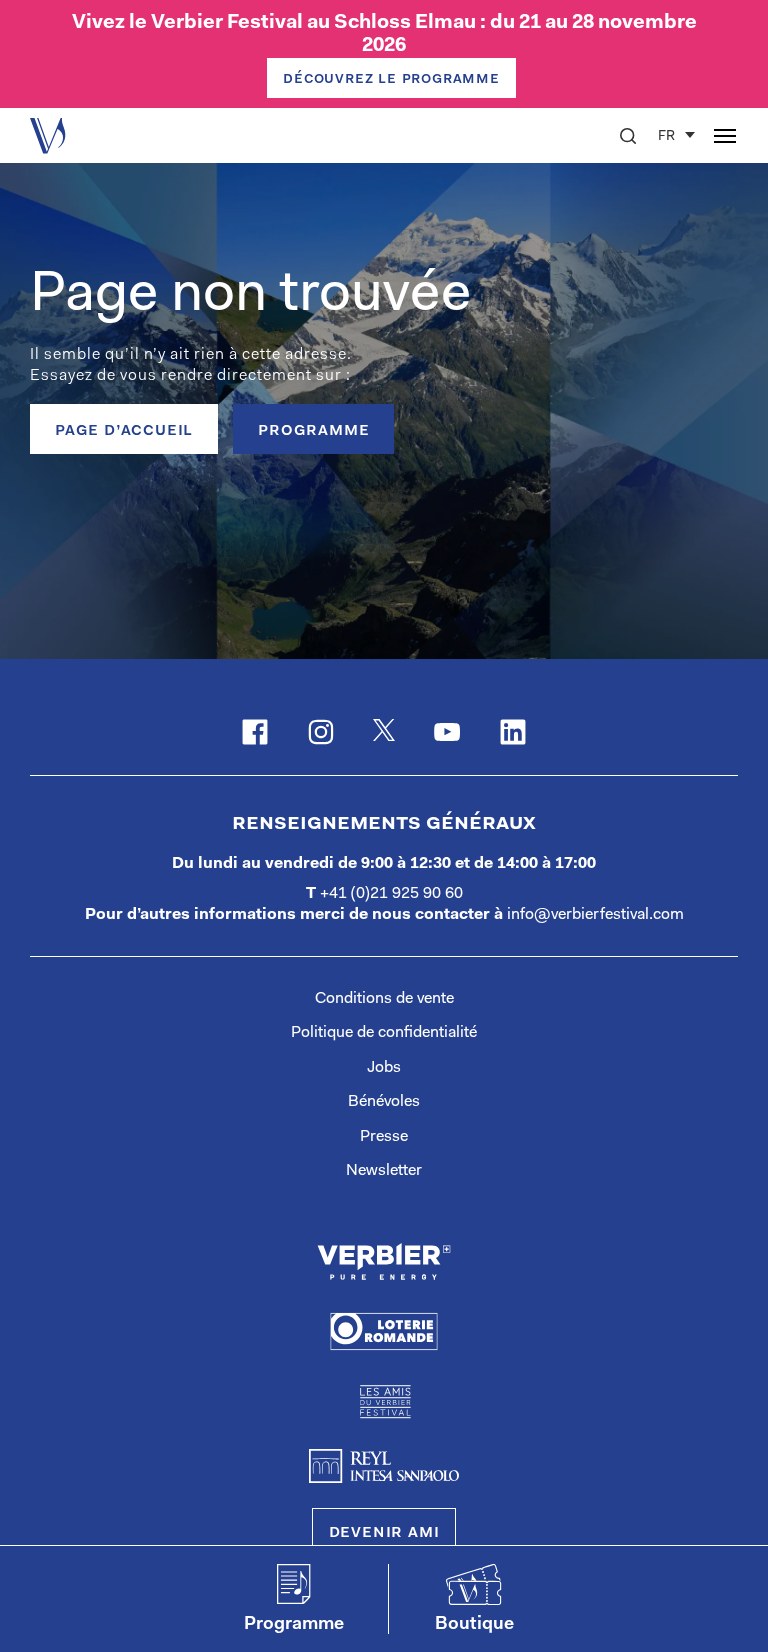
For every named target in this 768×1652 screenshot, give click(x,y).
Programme (313, 431)
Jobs (384, 1068)
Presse (384, 1137)
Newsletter (384, 1171)
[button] (628, 136)
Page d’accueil (124, 431)
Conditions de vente (384, 999)
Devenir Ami (384, 1533)
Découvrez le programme (391, 79)
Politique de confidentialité (384, 1033)
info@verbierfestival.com (595, 915)
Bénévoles (384, 1102)
